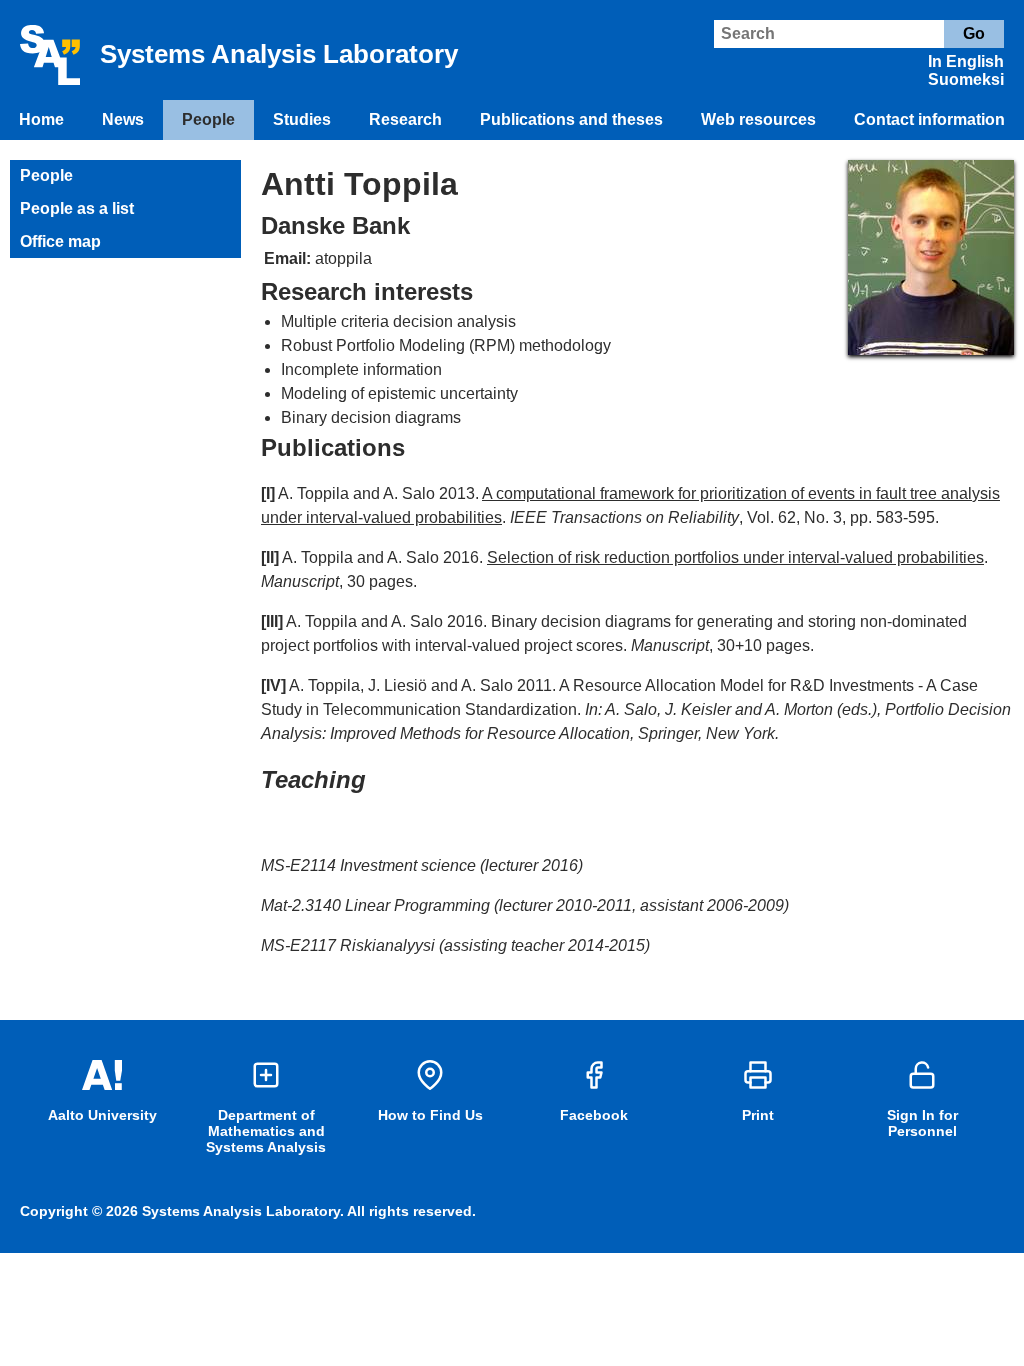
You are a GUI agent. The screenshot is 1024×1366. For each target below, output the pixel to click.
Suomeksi (966, 79)
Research (405, 119)
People (208, 119)
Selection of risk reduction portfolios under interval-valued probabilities (735, 557)
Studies (302, 119)
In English (966, 61)
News (123, 119)
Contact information (929, 119)
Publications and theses (571, 119)
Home (41, 119)
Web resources (758, 119)
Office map (60, 241)
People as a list (77, 208)
